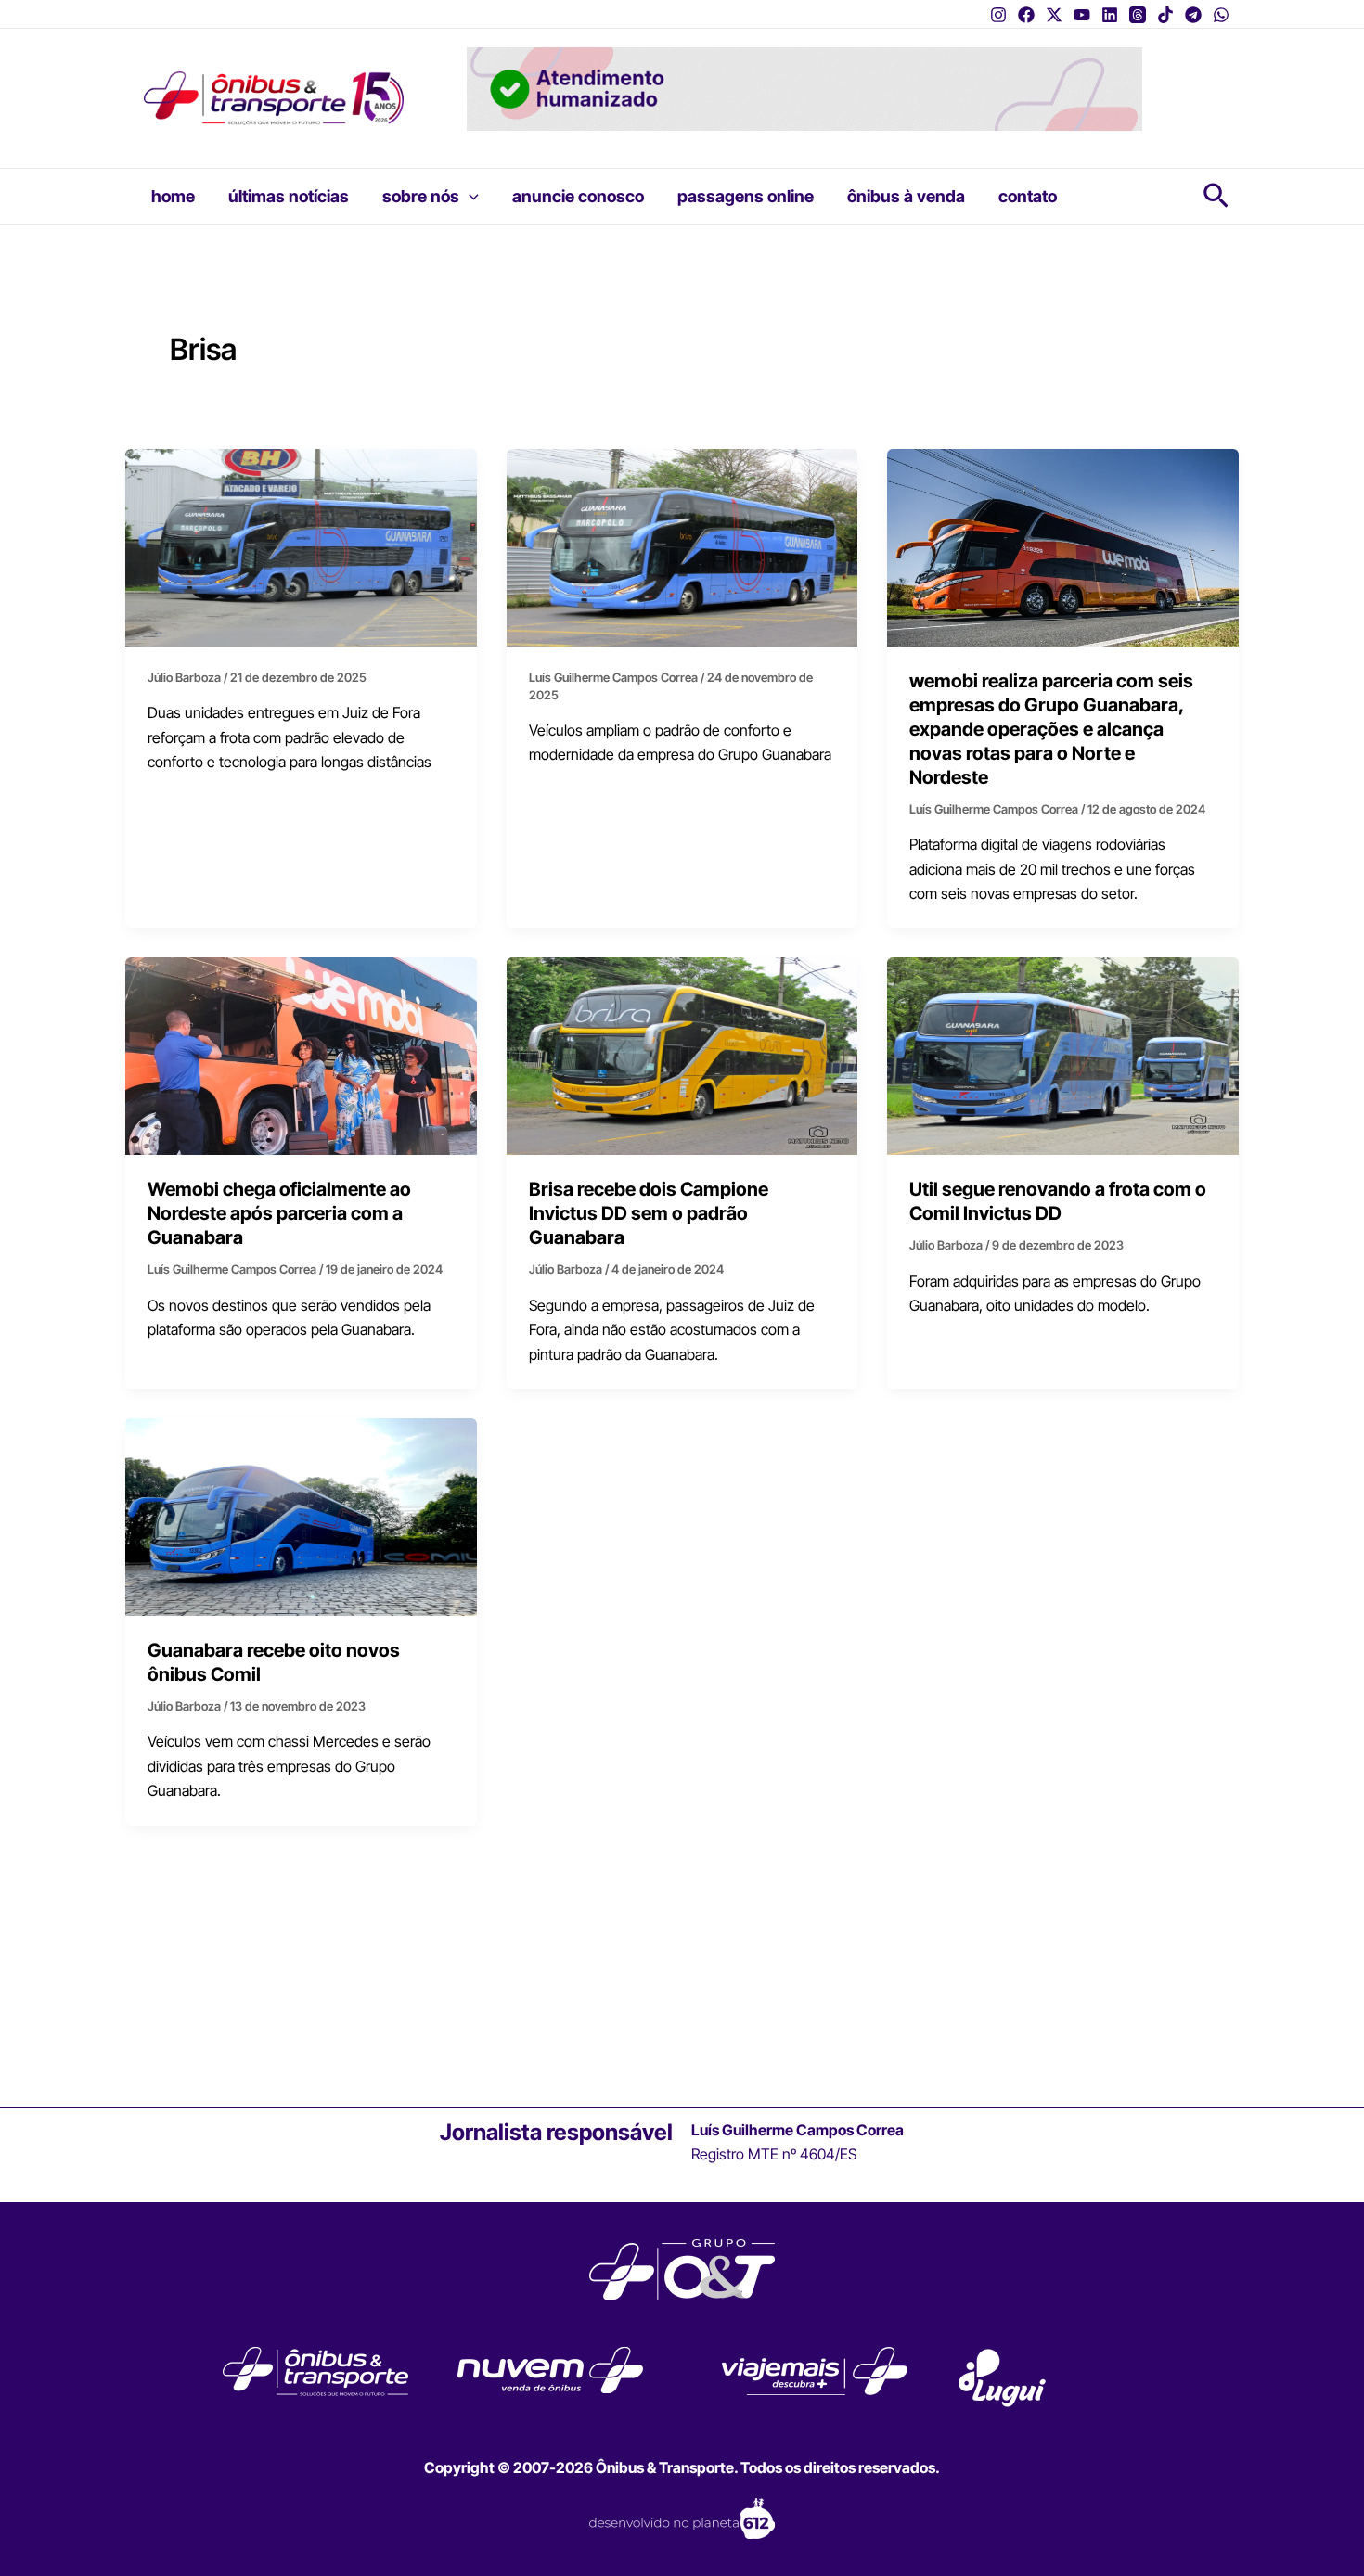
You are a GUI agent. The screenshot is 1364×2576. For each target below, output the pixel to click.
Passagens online (746, 196)
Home (173, 196)
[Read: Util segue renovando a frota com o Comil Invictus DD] (1063, 1055)
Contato (1028, 196)
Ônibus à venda (906, 196)
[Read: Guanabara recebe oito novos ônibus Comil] (301, 1516)
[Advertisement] (682, 1966)
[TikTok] (1165, 15)
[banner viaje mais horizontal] (804, 87)
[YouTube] (1082, 15)
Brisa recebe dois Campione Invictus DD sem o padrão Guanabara (649, 1213)
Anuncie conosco (578, 196)
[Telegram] (1193, 15)
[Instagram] (998, 15)
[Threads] (1138, 15)
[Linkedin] (1110, 15)
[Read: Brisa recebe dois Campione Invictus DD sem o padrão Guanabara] (682, 1055)
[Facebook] (1026, 15)
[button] (469, 197)
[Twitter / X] (1054, 15)
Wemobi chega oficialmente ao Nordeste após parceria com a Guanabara (279, 1213)
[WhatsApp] (1221, 15)
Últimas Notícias (289, 196)
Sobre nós (421, 196)
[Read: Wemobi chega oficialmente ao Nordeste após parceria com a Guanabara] (301, 1055)
